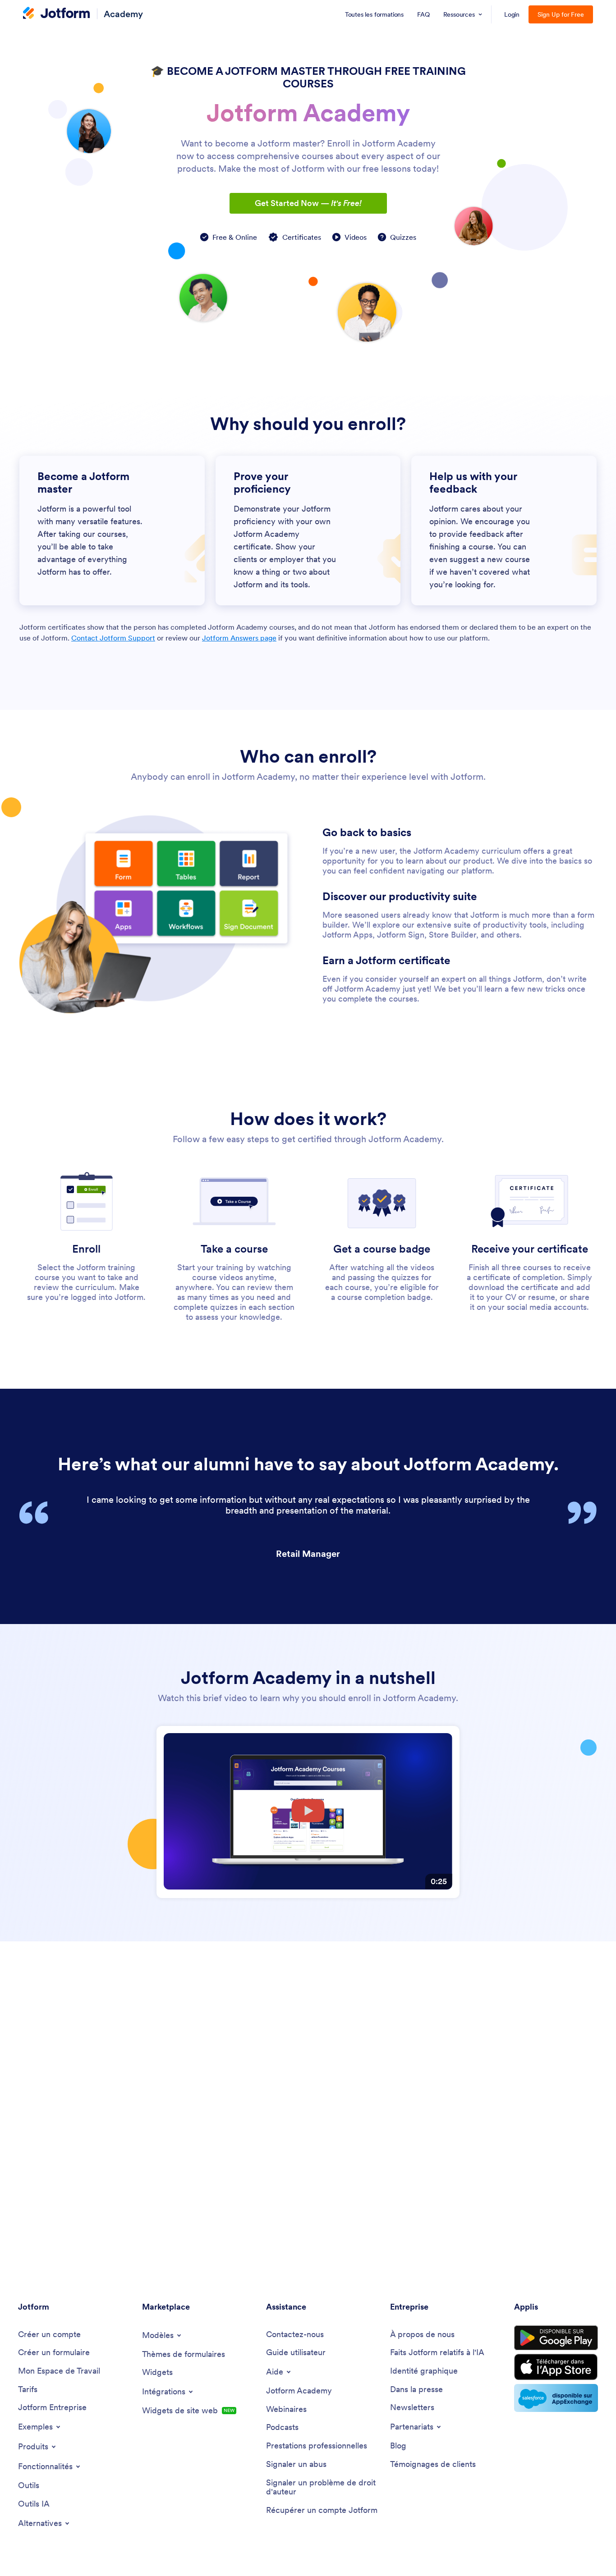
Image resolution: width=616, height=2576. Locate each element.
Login (512, 14)
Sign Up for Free (561, 14)
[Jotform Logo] (56, 14)
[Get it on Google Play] (556, 2338)
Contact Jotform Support (113, 638)
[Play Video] (308, 1812)
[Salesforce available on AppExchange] (556, 2398)
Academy (123, 14)
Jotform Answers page (239, 638)
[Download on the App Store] (556, 2367)
